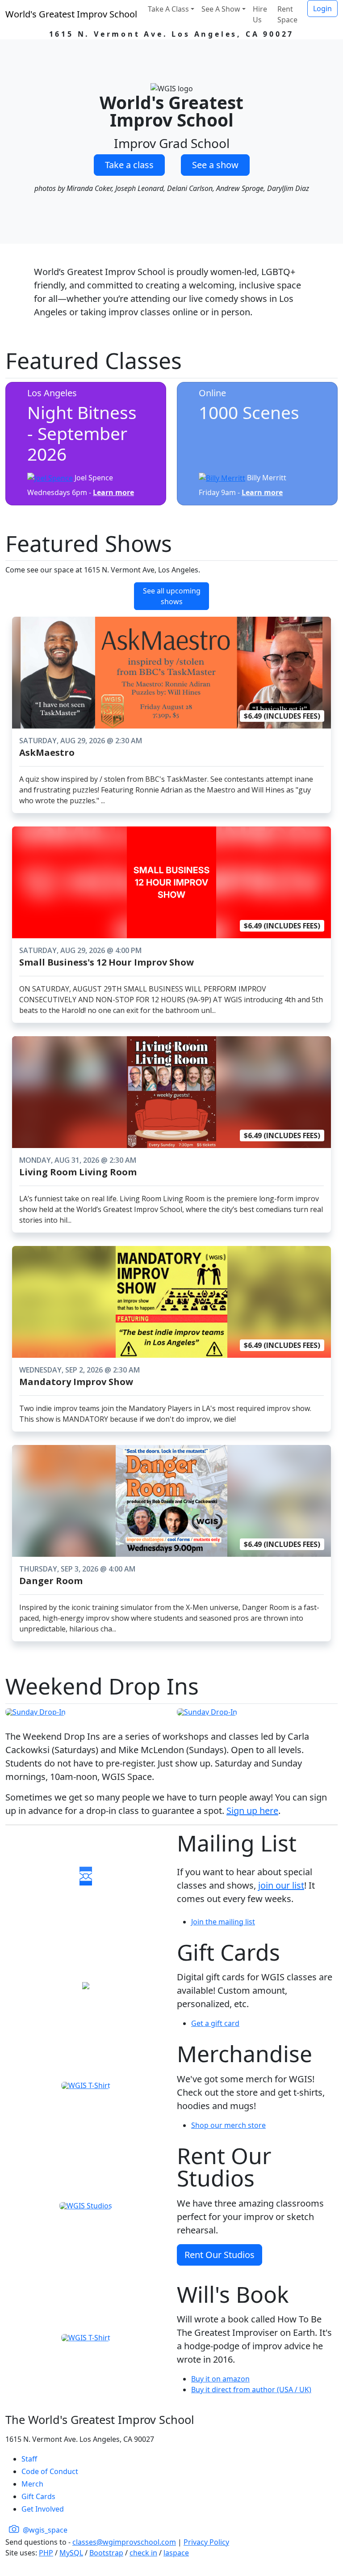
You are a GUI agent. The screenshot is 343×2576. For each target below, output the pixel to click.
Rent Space (287, 14)
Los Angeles (52, 393)
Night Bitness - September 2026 (82, 433)
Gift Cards (38, 2496)
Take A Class (168, 9)
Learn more (113, 492)
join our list (281, 1885)
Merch (32, 2484)
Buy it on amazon (220, 2379)
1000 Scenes (249, 412)
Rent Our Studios (220, 2255)
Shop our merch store (228, 2125)
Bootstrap (106, 2553)
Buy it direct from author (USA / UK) (251, 2390)
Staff (29, 2459)
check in (143, 2553)
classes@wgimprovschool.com (124, 2542)
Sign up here (252, 1811)
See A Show (221, 9)
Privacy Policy (206, 2542)
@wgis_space (44, 2530)
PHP (46, 2553)
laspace (176, 2553)
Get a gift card (215, 2023)
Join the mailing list (223, 1922)
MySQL (71, 2553)
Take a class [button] (129, 165)
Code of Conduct (50, 2471)
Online (212, 393)
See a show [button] (215, 165)
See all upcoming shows (172, 596)
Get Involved (43, 2509)
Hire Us (260, 14)
